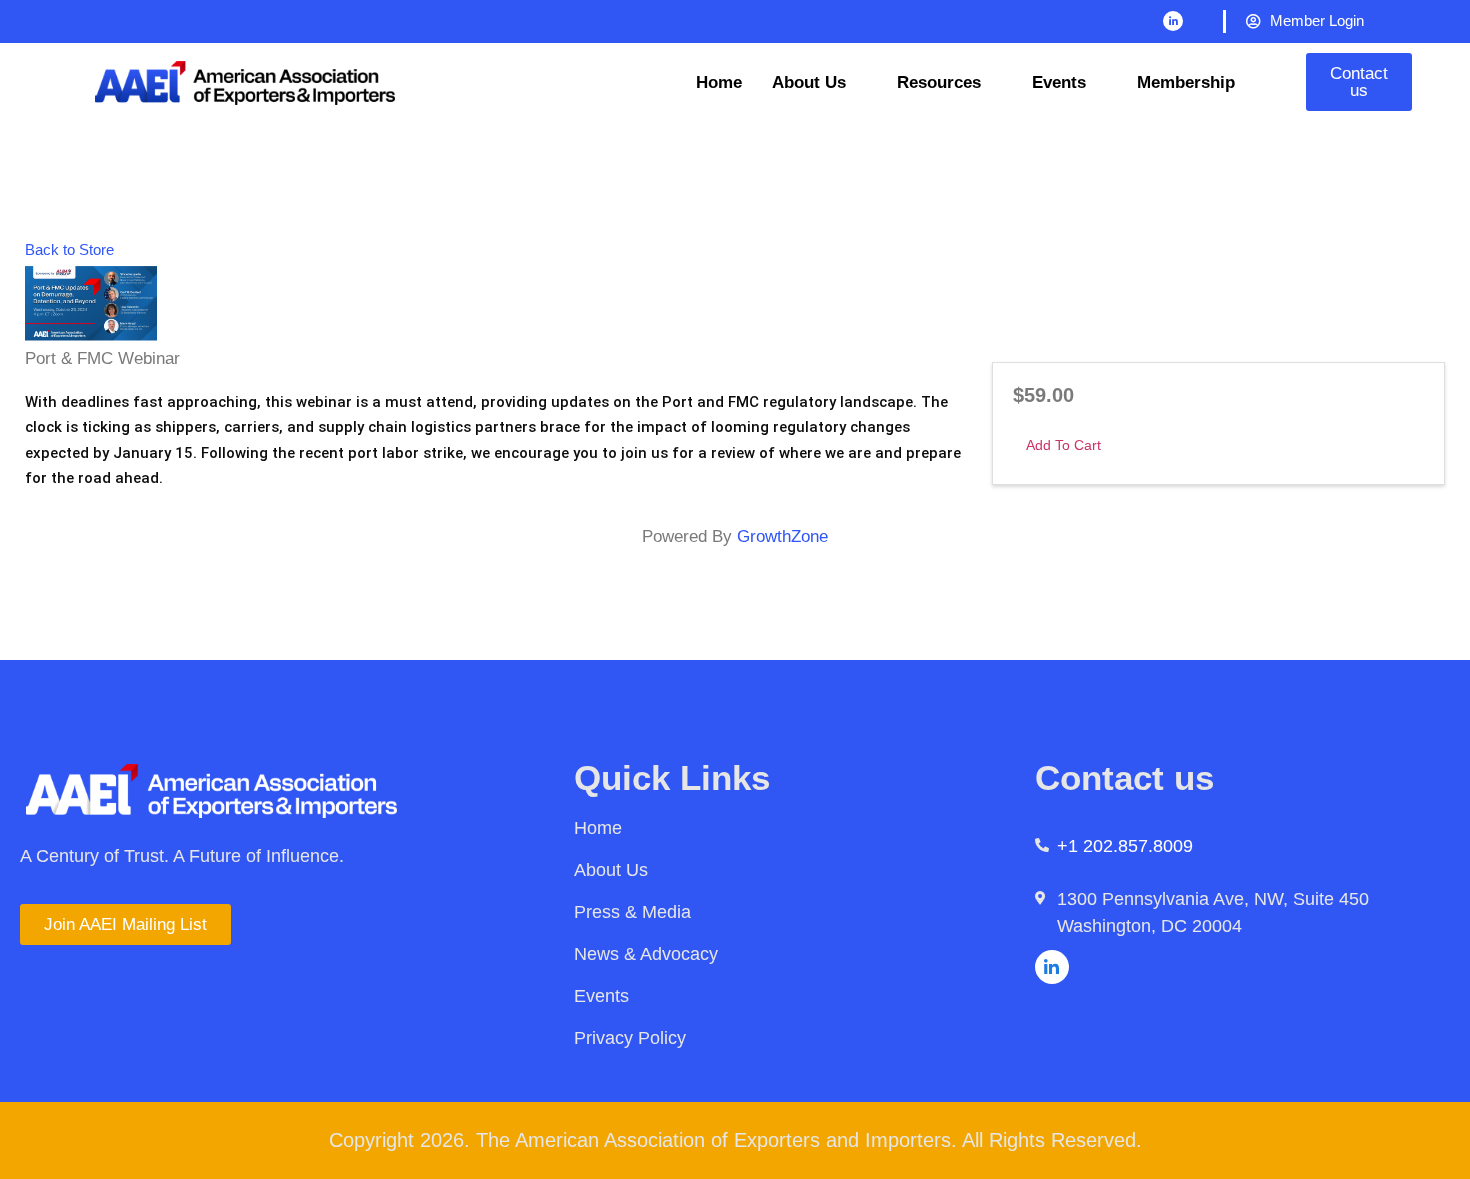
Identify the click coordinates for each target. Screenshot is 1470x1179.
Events (1059, 82)
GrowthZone (782, 536)
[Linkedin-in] (1173, 21)
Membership (1186, 82)
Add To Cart (1063, 445)
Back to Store (69, 249)
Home (719, 82)
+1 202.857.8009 (1125, 846)
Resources (939, 82)
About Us (809, 82)
